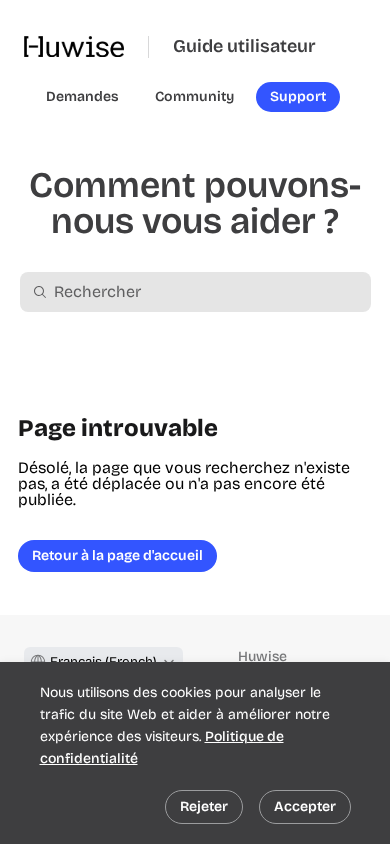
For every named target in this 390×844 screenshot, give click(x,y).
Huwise (262, 656)
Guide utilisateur (244, 46)
